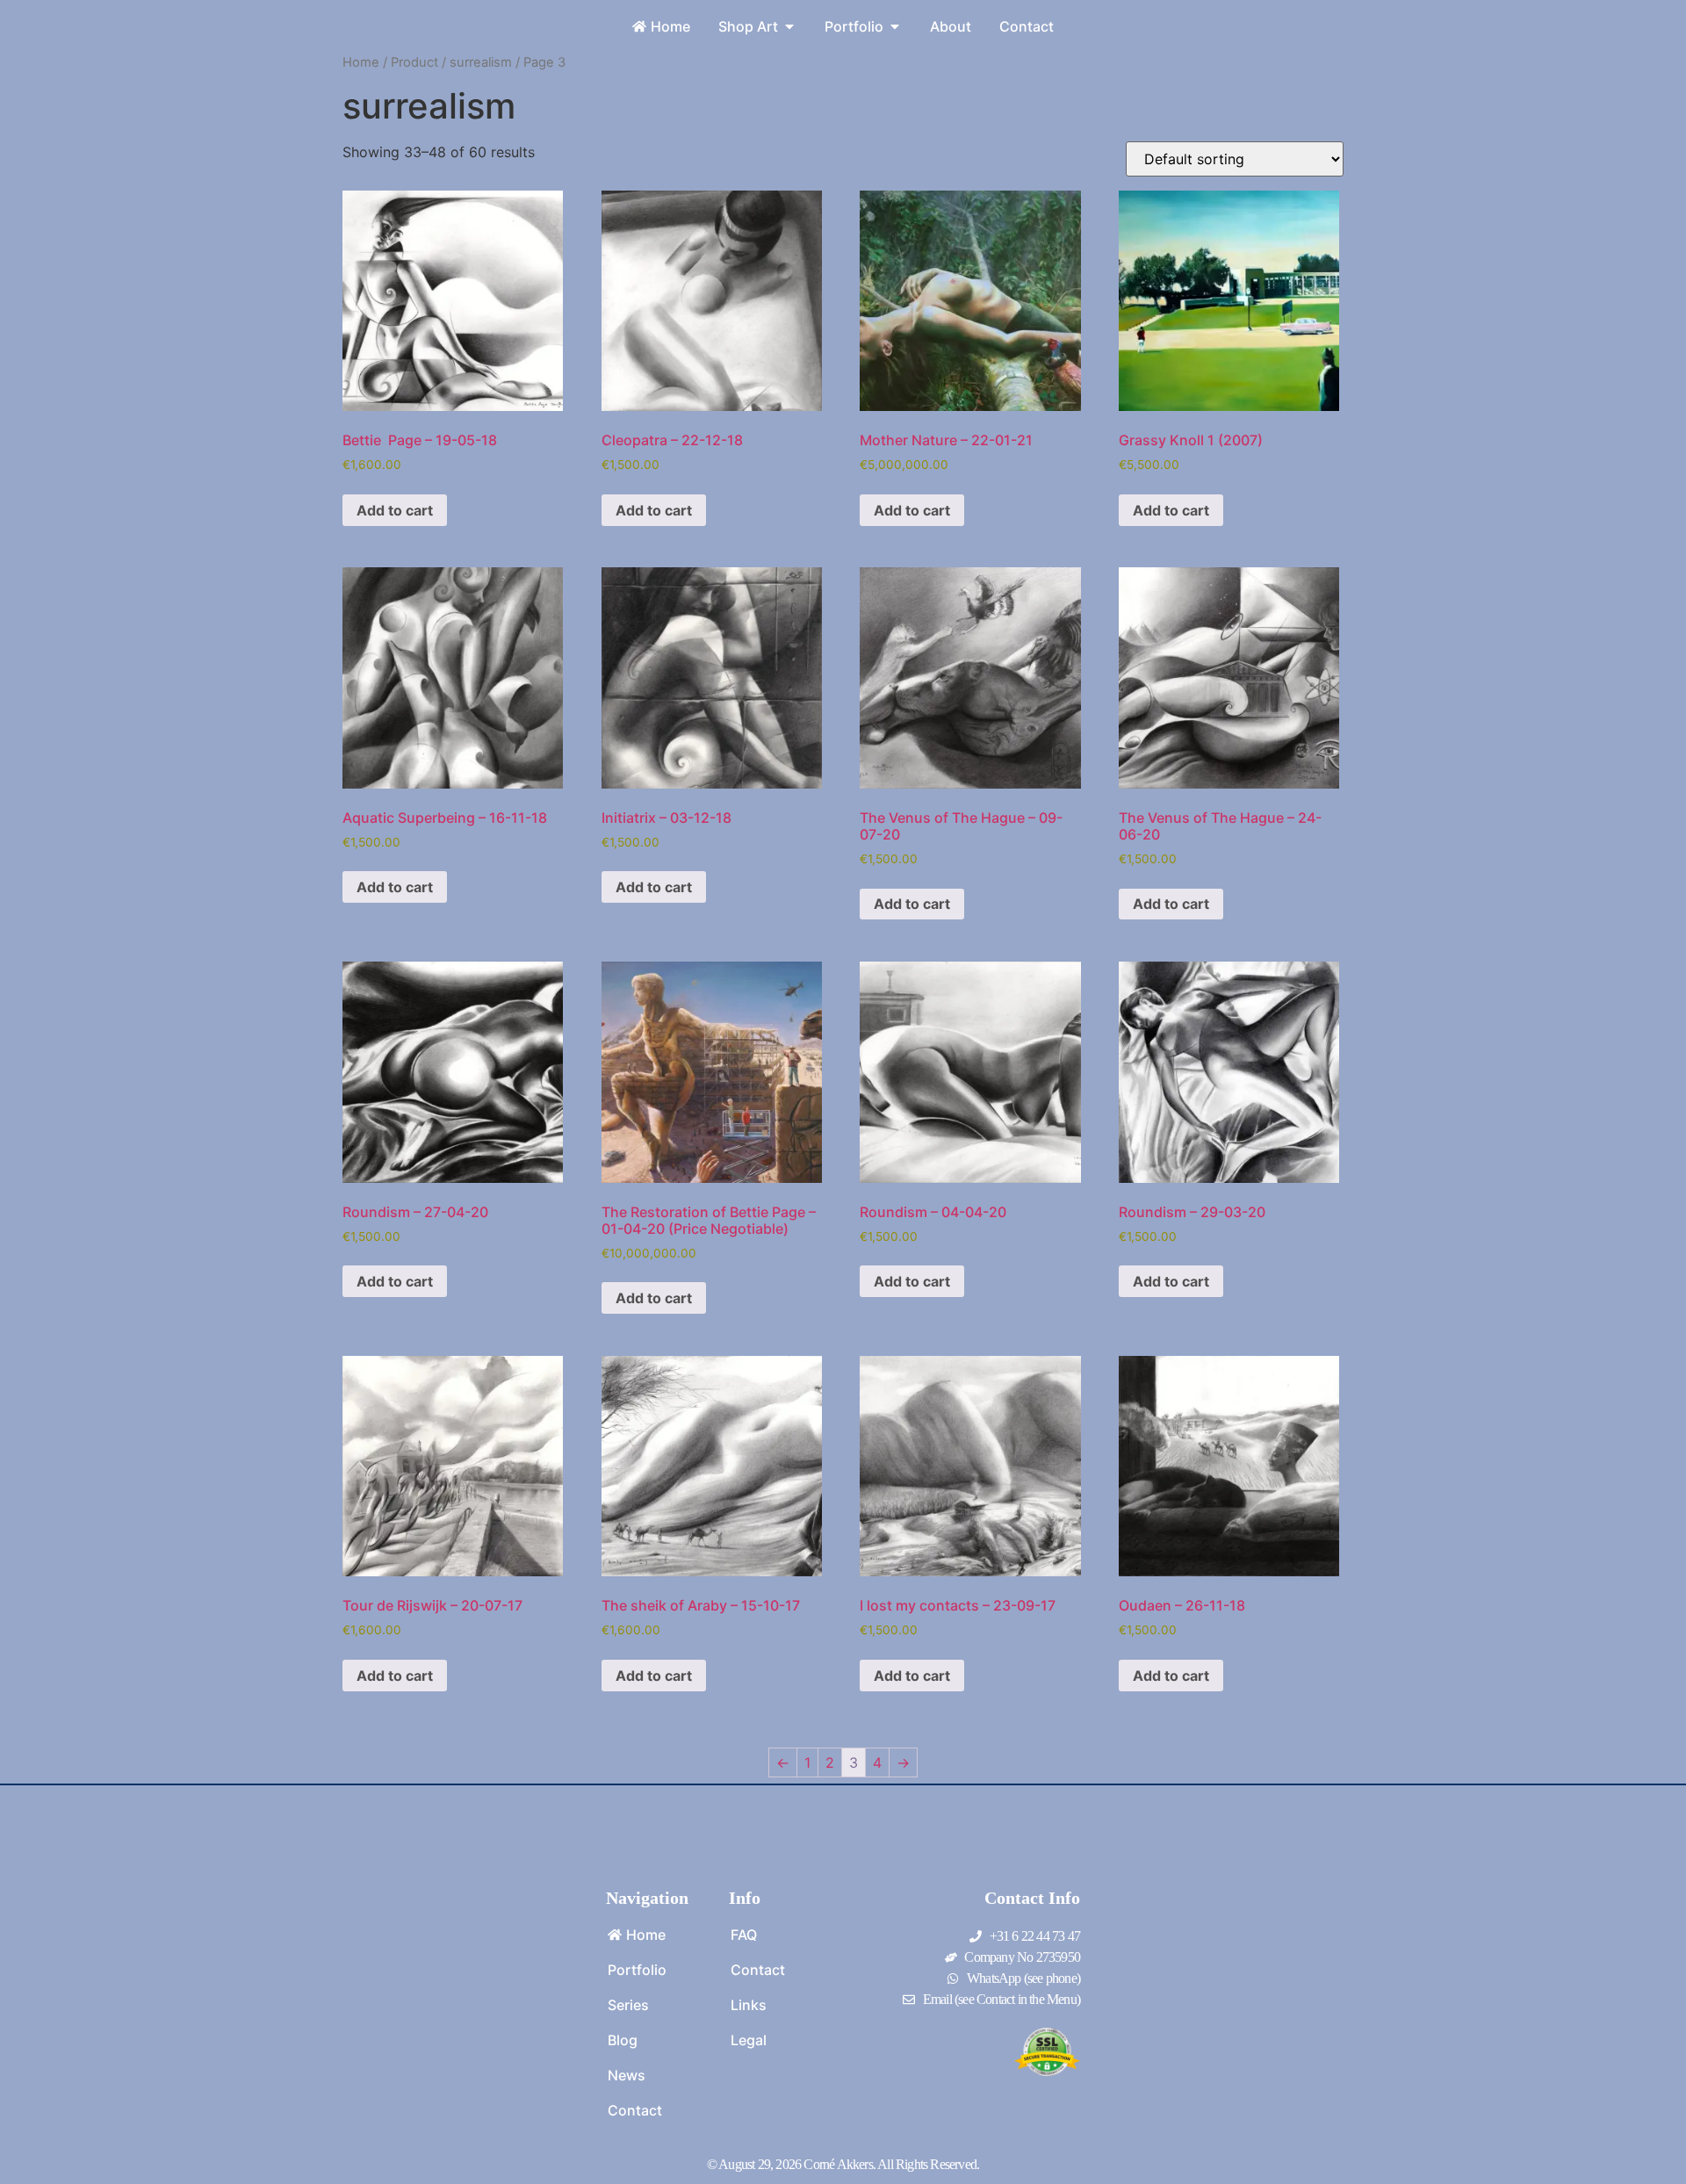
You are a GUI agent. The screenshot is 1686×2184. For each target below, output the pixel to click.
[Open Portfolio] (895, 26)
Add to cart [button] (395, 510)
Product (414, 62)
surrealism (481, 62)
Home (361, 62)
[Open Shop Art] (789, 26)
